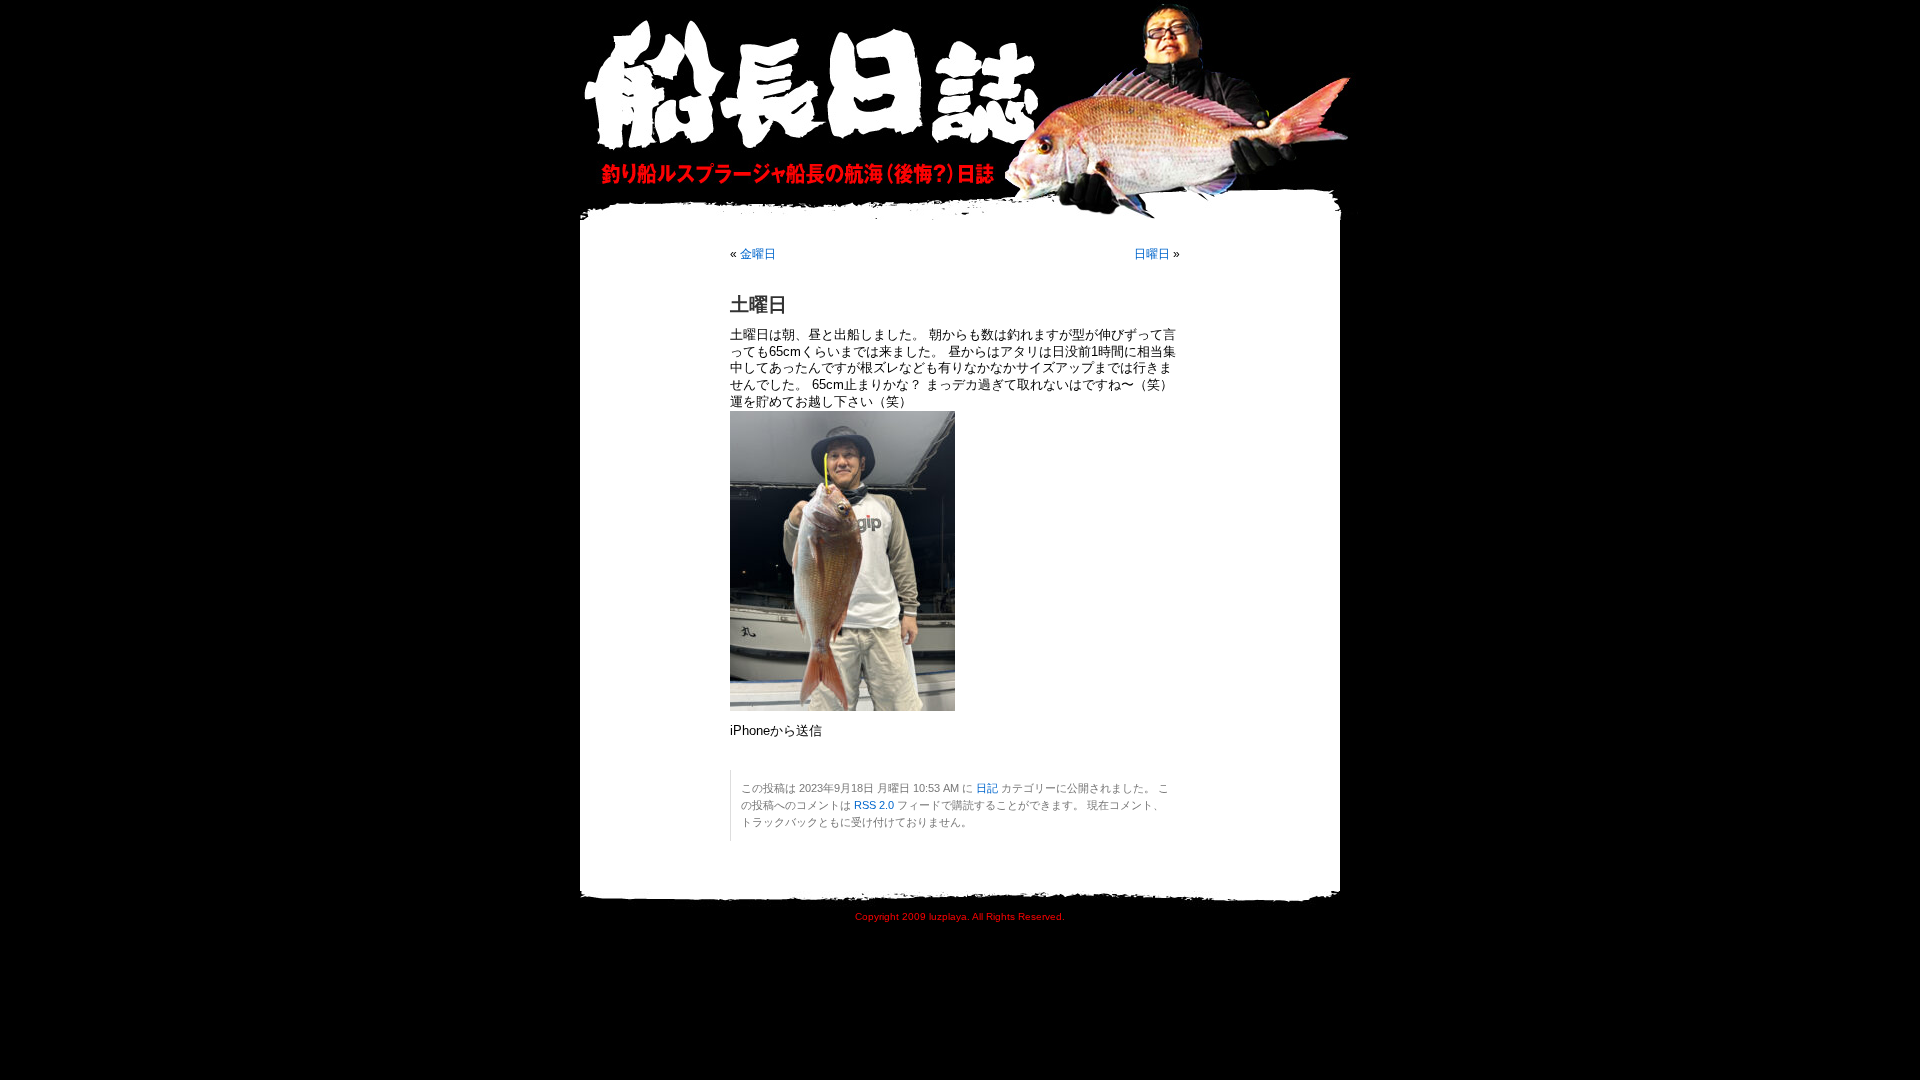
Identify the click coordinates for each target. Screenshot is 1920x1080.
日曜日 (1152, 254)
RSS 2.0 (874, 805)
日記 (987, 788)
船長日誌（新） (970, 110)
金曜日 (758, 254)
